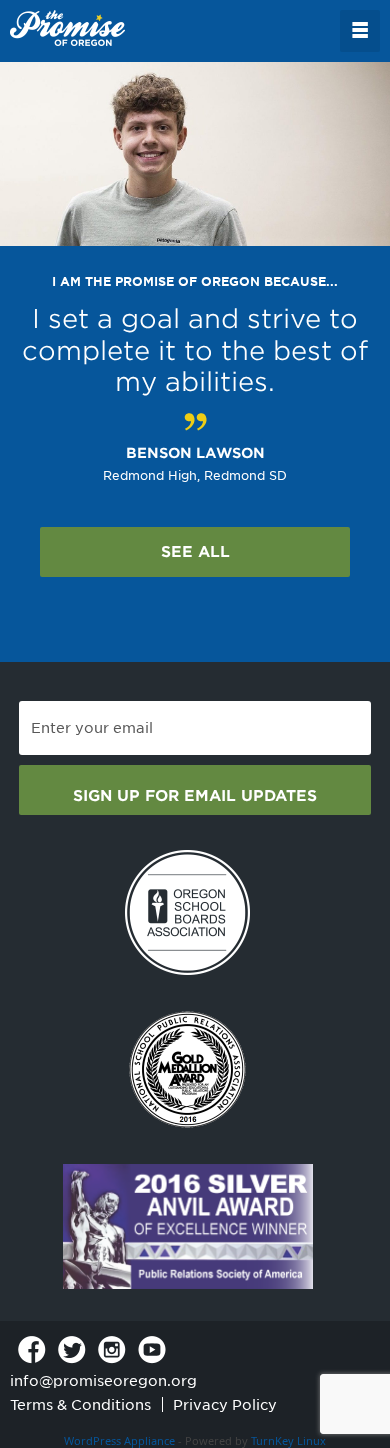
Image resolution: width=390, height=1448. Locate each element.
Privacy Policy (225, 1405)
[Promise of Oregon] (67, 29)
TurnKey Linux (288, 1440)
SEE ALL (195, 552)
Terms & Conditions (80, 1405)
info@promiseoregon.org (103, 1381)
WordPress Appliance (119, 1440)
